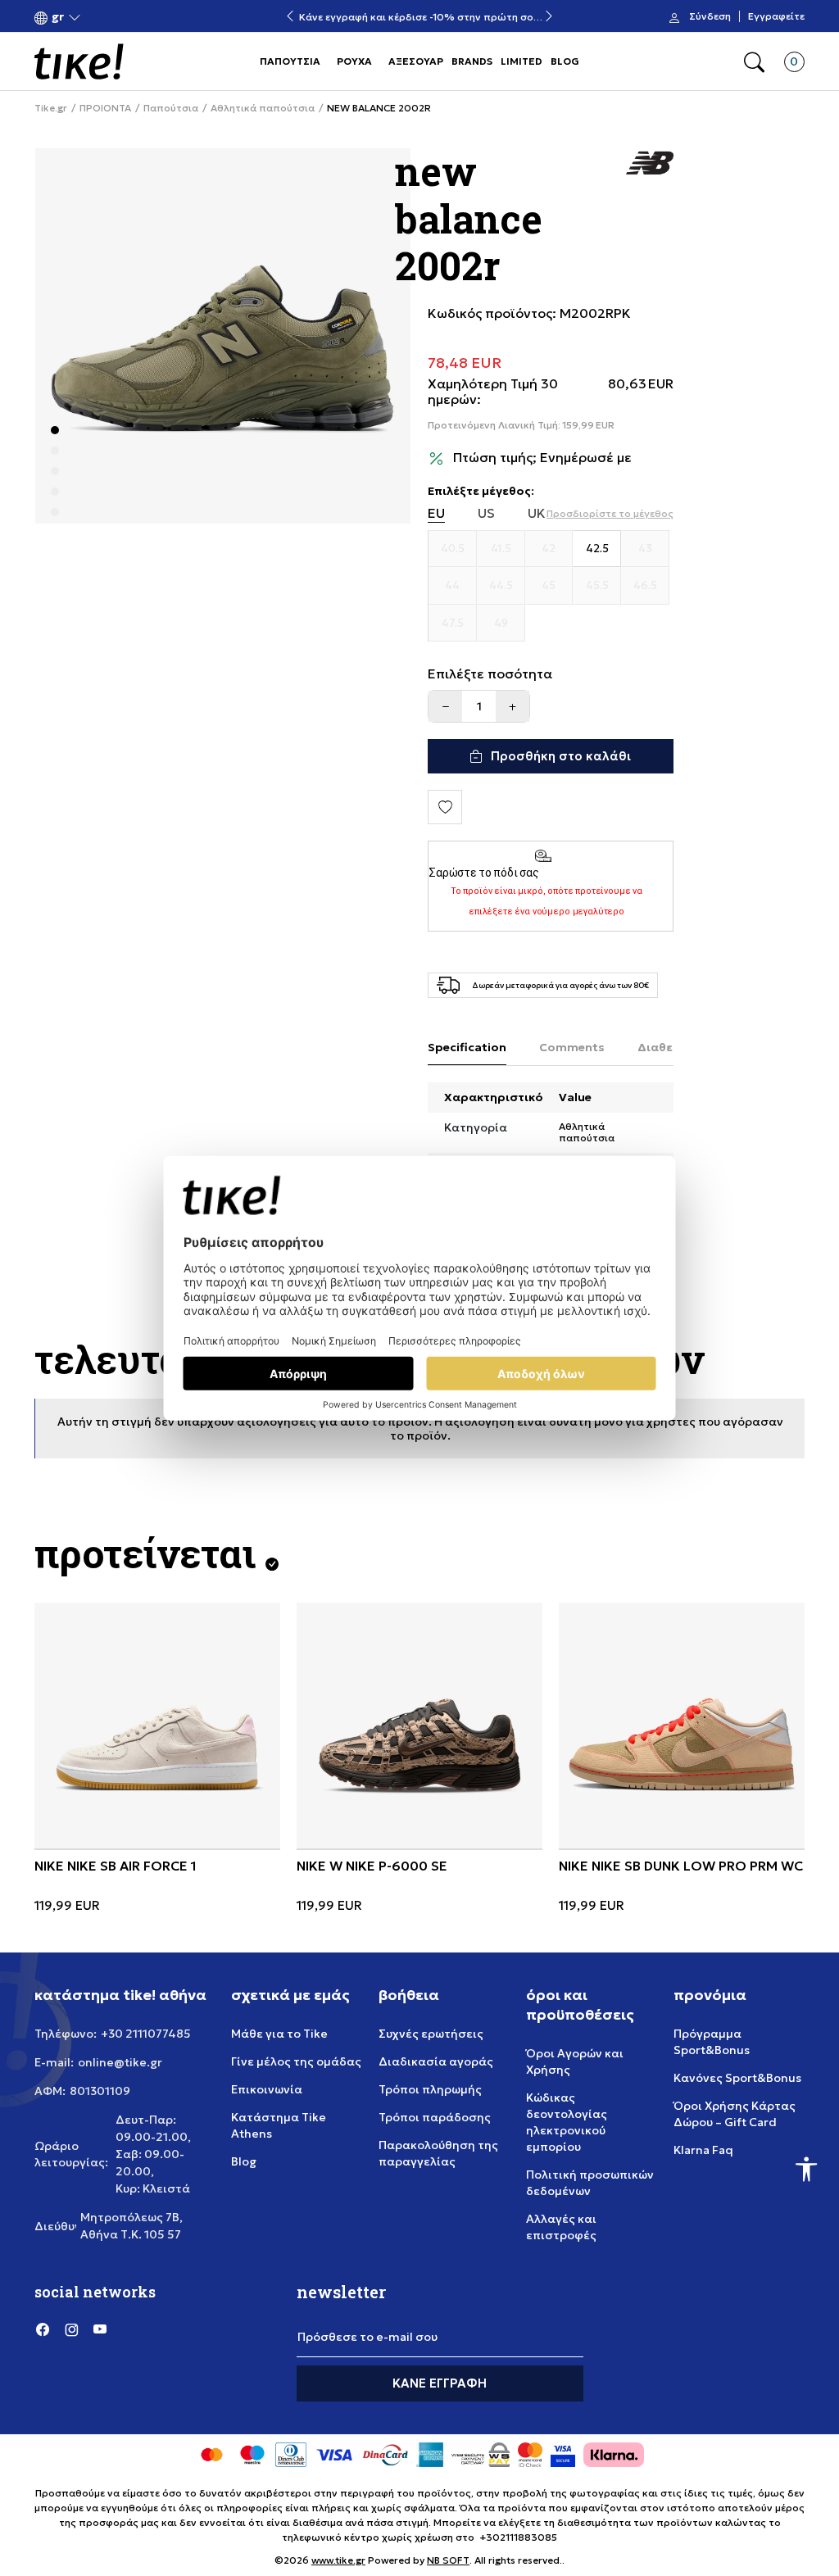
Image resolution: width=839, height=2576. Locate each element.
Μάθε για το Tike (279, 2034)
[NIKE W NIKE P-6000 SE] (419, 1726)
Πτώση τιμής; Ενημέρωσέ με (542, 458)
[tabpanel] (223, 336)
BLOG (565, 61)
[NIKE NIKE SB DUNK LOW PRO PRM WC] (682, 1726)
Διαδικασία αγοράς (436, 2061)
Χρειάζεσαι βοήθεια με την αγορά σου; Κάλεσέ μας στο (419, 10)
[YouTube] (100, 2329)
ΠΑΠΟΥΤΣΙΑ (290, 61)
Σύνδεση (710, 16)
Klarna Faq (703, 2150)
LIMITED (522, 61)
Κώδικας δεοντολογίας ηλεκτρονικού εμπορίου (567, 2122)
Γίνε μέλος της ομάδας (296, 2061)
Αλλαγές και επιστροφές (561, 2227)
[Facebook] (43, 2329)
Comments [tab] (572, 1047)
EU (436, 513)
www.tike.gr (338, 2560)
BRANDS (472, 61)
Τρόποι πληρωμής (430, 2089)
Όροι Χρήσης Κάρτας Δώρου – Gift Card (735, 2114)
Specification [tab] (467, 1047)
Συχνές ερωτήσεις (431, 2034)
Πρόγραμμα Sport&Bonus (712, 2042)
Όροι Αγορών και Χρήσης (575, 2061)
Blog (244, 2161)
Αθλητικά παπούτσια (263, 108)
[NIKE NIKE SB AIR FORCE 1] (157, 1726)
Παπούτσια (171, 108)
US (486, 513)
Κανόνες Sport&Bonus (737, 2078)
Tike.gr (51, 108)
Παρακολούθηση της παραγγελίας (438, 2153)
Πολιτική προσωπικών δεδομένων (590, 2183)
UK (537, 513)
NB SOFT (448, 2560)
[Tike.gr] (79, 61)
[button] (58, 17)
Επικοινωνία (267, 2089)
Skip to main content (101, 18)
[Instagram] (71, 2329)
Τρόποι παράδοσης (435, 2117)
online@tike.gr (120, 2062)
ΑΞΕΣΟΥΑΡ (416, 61)
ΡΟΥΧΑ (354, 61)
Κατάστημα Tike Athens (279, 2125)
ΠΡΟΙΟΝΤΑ (105, 108)
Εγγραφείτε (776, 16)
